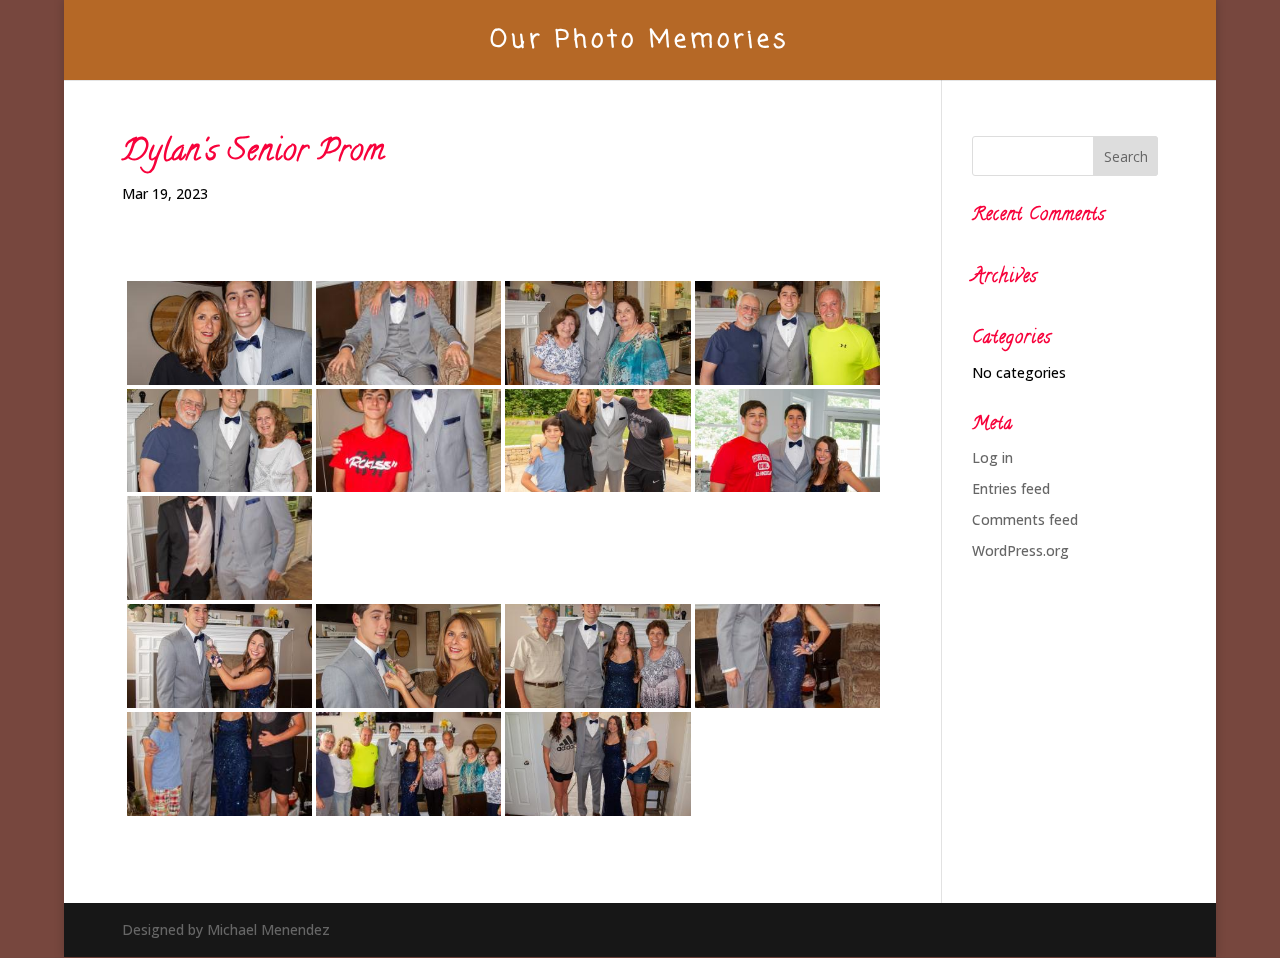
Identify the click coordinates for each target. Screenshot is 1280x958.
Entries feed (1011, 488)
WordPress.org (1020, 550)
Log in (992, 457)
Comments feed (1025, 519)
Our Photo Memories (639, 46)
